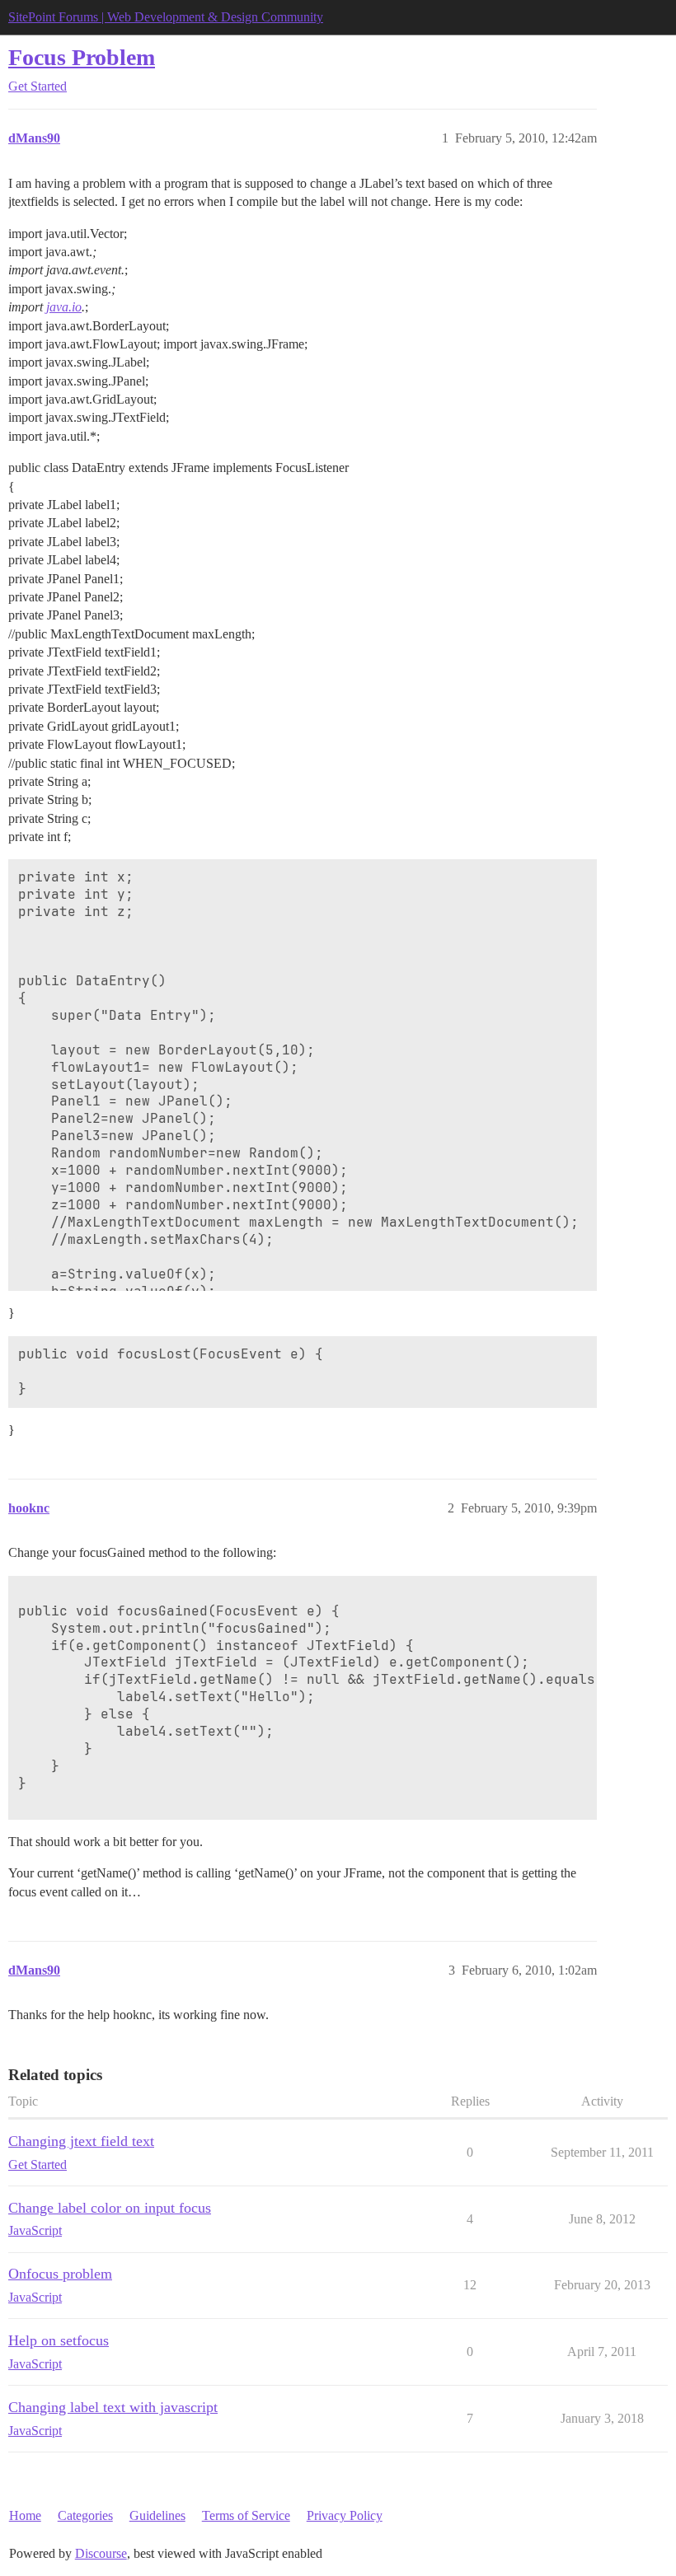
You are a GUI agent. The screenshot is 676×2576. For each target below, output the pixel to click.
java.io (64, 307)
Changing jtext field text (81, 2141)
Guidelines (157, 2515)
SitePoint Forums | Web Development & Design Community (166, 17)
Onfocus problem (60, 2274)
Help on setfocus (59, 2340)
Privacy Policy (345, 2515)
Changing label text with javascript (113, 2407)
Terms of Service (246, 2515)
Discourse (101, 2553)
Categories (85, 2515)
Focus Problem (82, 57)
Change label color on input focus (110, 2208)
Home (25, 2515)
